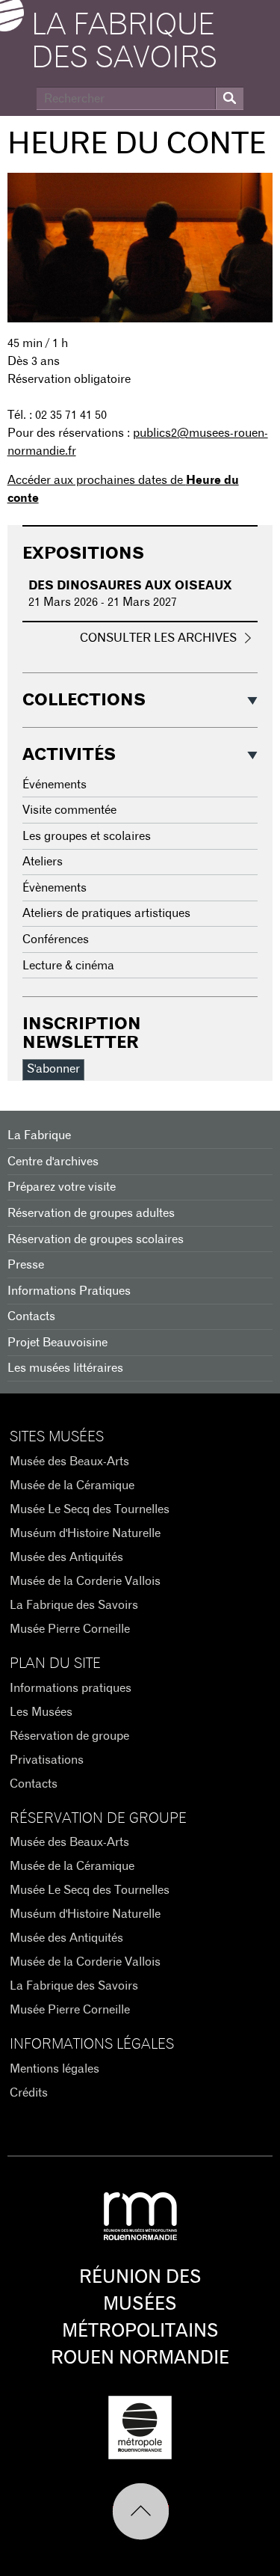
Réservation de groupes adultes (91, 1213)
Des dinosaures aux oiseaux (130, 586)
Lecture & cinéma (68, 966)
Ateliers (43, 862)
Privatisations (47, 1760)
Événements (55, 785)
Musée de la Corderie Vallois (85, 1581)
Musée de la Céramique (72, 1485)
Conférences (56, 939)
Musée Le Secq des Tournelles (90, 1509)
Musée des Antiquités (66, 1557)
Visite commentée (69, 810)
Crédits (29, 2093)
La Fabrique (39, 1135)
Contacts (31, 1316)
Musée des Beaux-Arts (69, 1462)
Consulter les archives (158, 638)
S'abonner (53, 1069)
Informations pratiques (71, 1688)
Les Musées (41, 1712)
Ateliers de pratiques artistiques (106, 913)
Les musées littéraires (65, 1368)
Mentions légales (55, 2069)
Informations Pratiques (69, 1291)
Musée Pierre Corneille (70, 1629)
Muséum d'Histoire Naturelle (85, 1533)
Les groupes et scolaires (87, 836)
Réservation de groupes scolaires (96, 1239)
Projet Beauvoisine (57, 1343)
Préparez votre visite (62, 1187)
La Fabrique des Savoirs (74, 1605)
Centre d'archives (53, 1162)
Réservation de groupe (69, 1736)
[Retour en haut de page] (140, 2512)
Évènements (55, 888)
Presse (26, 1265)
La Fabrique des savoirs (124, 42)
